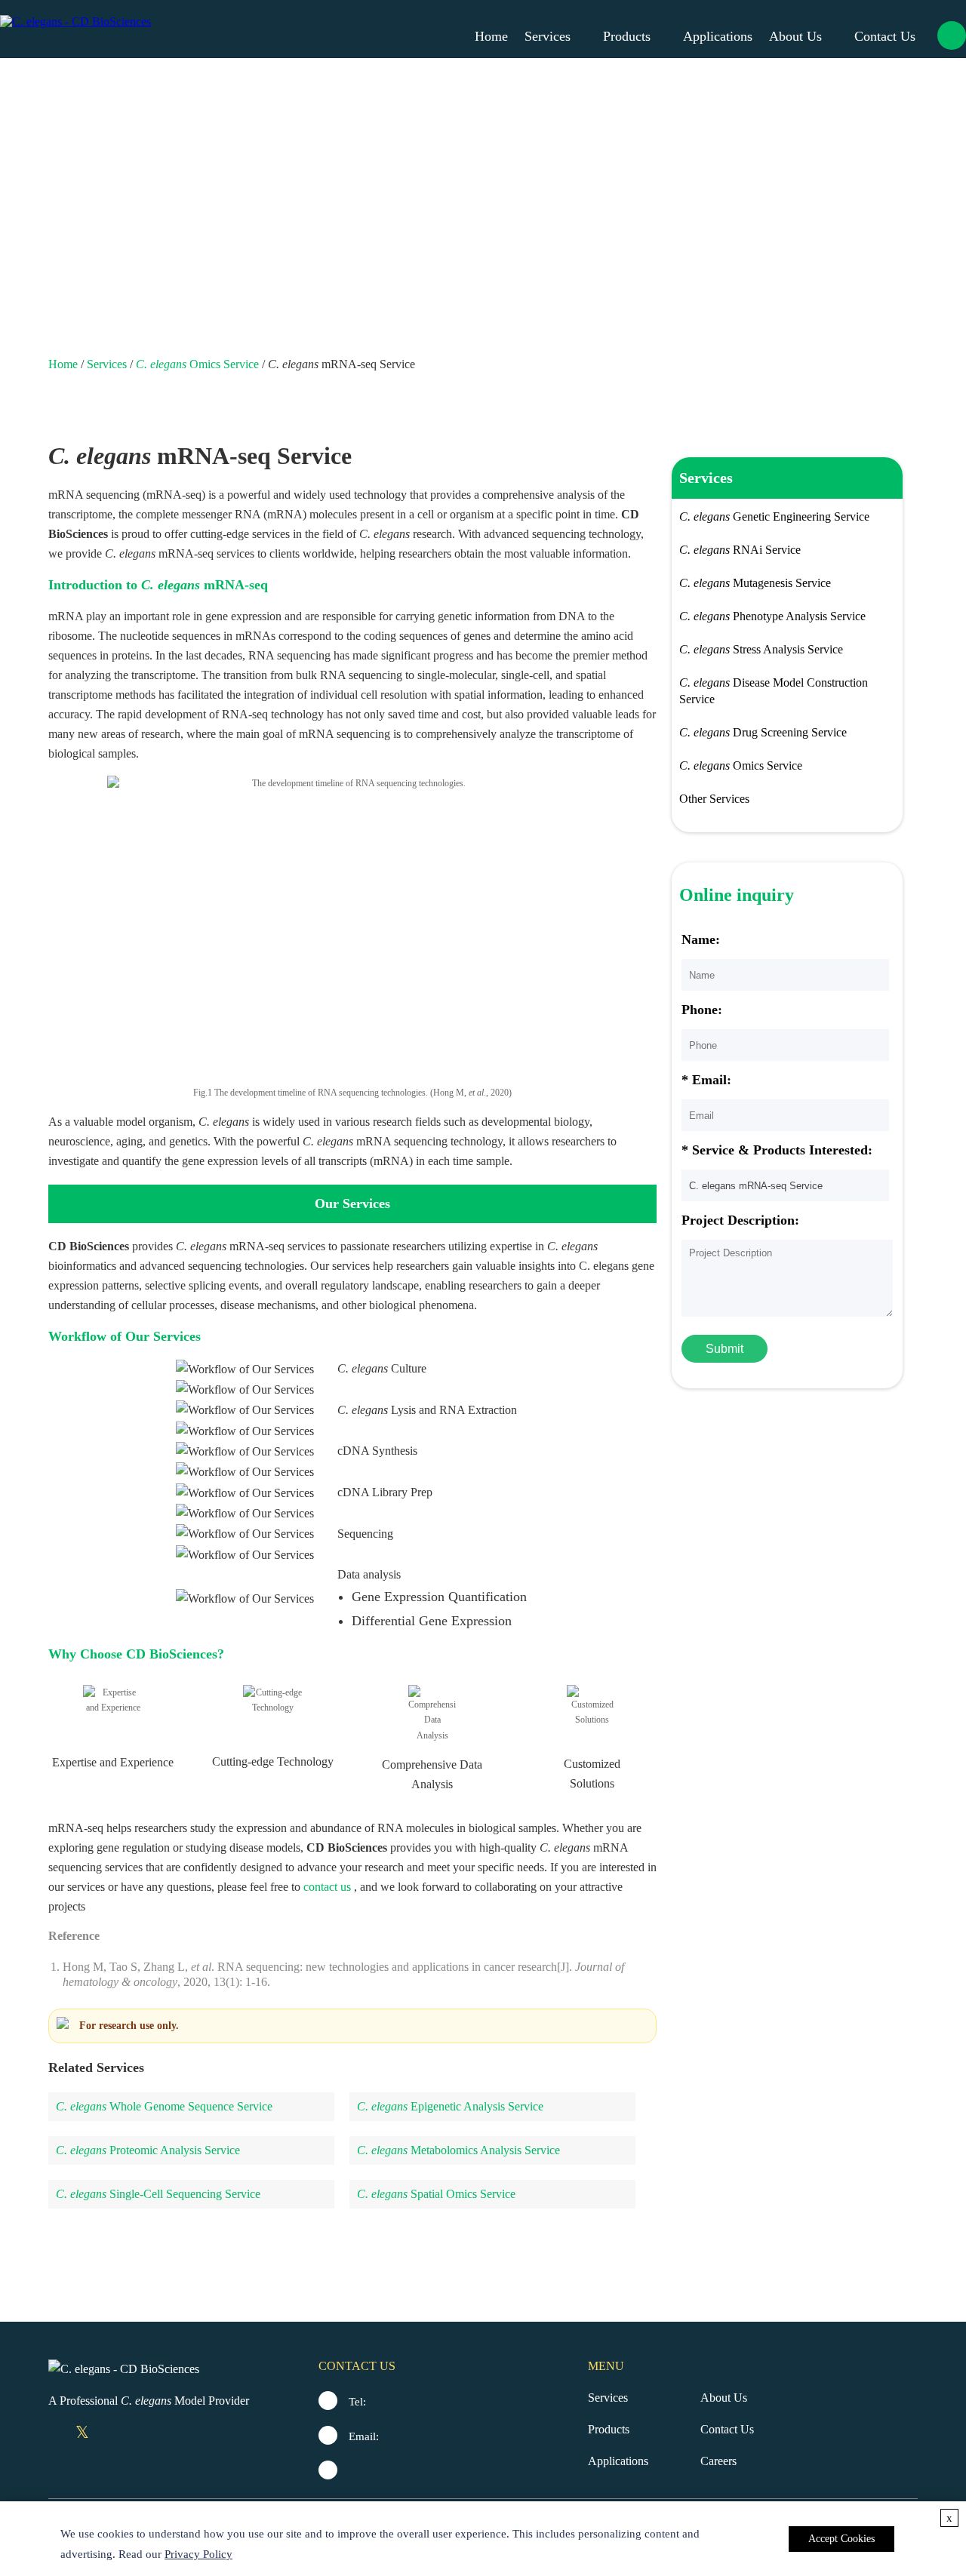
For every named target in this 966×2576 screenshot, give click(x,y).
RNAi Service (740, 550)
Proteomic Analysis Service (148, 2150)
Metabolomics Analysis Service (458, 2150)
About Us (795, 36)
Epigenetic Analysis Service (450, 2106)
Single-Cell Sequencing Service (158, 2194)
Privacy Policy (198, 2554)
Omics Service (197, 364)
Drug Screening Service (763, 732)
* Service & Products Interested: (777, 1150)
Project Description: (740, 1220)
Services (548, 36)
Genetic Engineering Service (774, 516)
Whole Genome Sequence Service (164, 2106)
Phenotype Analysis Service (772, 616)
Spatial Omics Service (436, 2194)
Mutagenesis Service (755, 583)
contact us (327, 1887)
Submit (724, 1349)
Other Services (714, 799)
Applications (718, 36)
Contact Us (885, 36)
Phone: (702, 1010)
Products (627, 36)
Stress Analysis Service (761, 649)
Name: (701, 939)
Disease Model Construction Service (774, 691)
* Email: (706, 1080)
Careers (718, 2461)
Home (491, 36)
